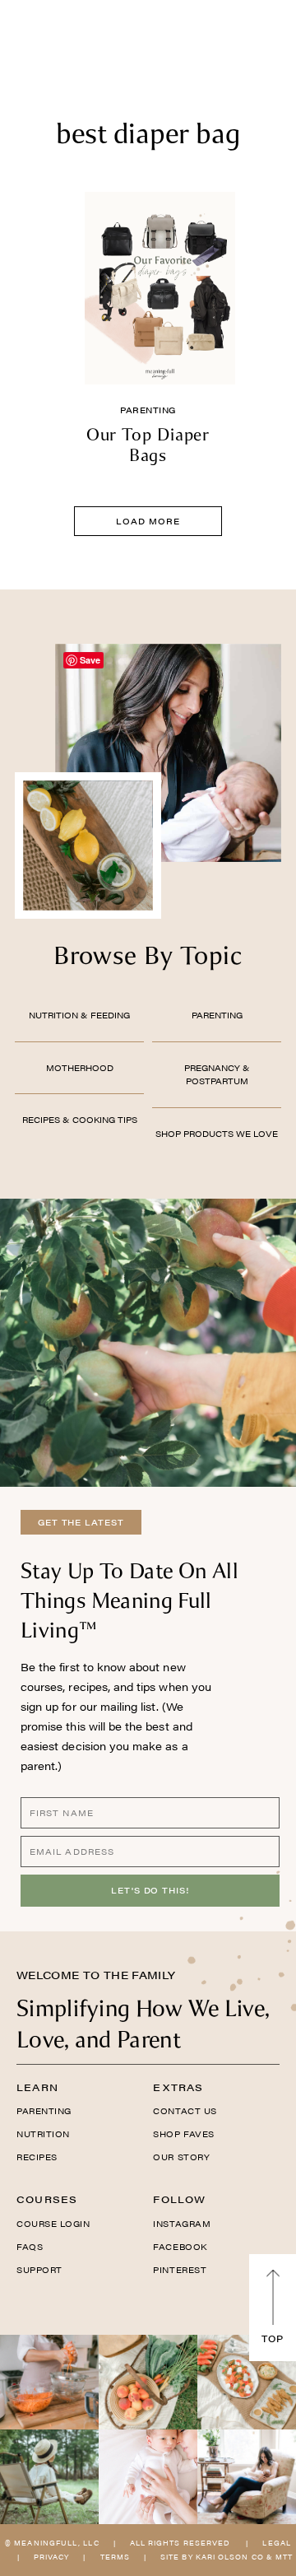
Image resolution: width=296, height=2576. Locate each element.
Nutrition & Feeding (79, 1015)
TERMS (115, 2557)
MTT (284, 2557)
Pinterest (180, 2270)
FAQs (30, 2247)
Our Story (181, 2157)
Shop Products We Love (217, 1134)
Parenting (148, 410)
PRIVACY (52, 2557)
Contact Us (185, 2111)
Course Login (53, 2224)
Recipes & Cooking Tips (80, 1120)
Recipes (37, 2157)
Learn (37, 2087)
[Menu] (28, 37)
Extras (178, 2087)
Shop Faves (183, 2134)
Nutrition (43, 2134)
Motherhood (80, 1068)
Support (39, 2270)
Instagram (182, 2224)
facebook (180, 2247)
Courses (47, 2199)
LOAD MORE (148, 521)
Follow (179, 2199)
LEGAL (276, 2543)
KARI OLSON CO (230, 2557)
